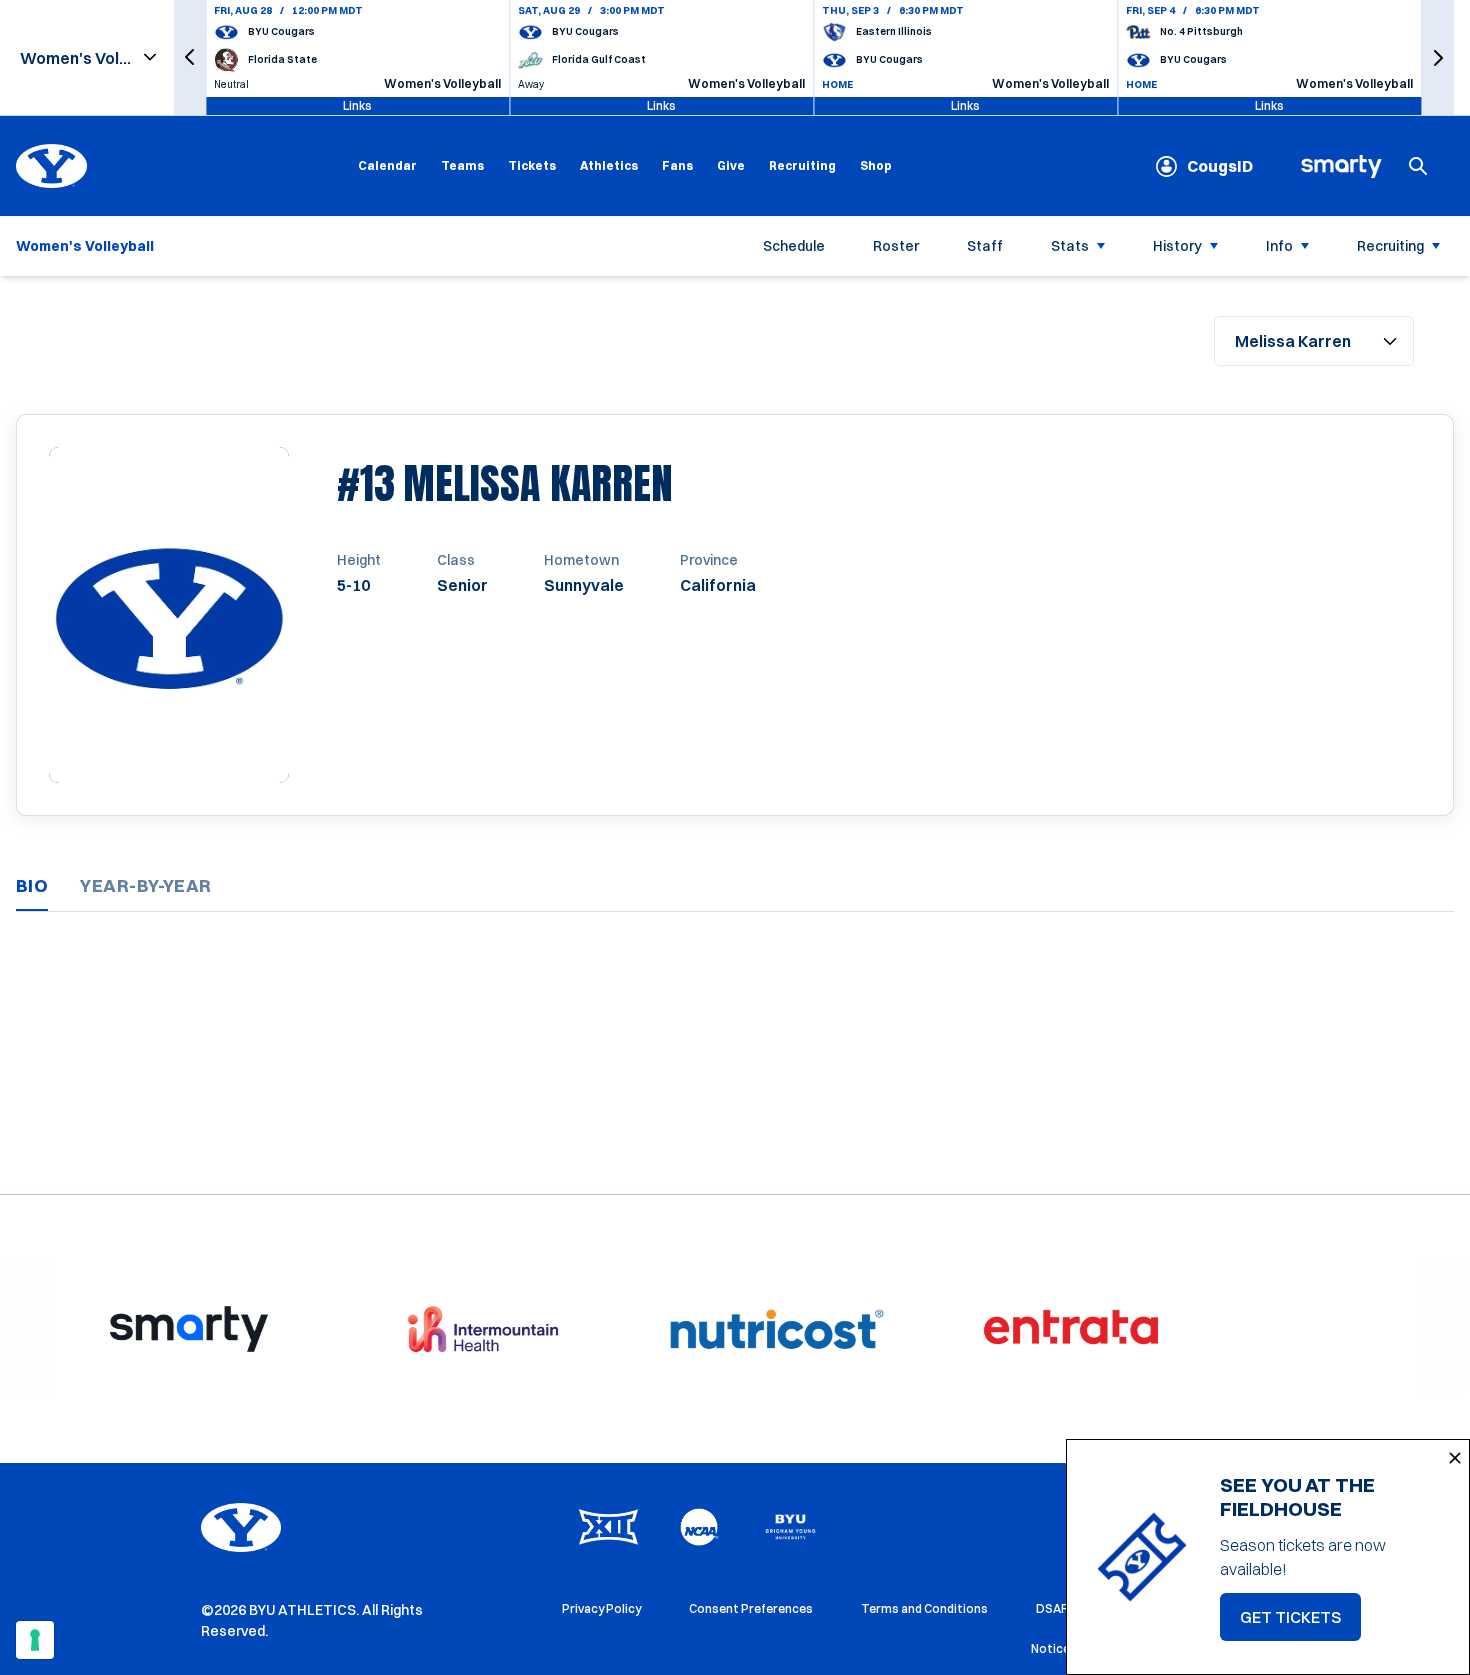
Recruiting (802, 165)
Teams (462, 165)
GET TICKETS (1300, 1623)
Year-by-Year (145, 885)
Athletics (609, 165)
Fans (677, 165)
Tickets (532, 165)
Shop (876, 165)
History (1177, 246)
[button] (190, 57)
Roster (896, 246)
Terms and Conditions (924, 1608)
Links (357, 105)
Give (731, 165)
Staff (985, 246)
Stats (1070, 246)
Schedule (794, 246)
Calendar (387, 165)
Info (1279, 246)
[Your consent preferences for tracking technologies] (35, 1640)
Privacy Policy (601, 1608)
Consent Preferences (751, 1608)
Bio (32, 885)
